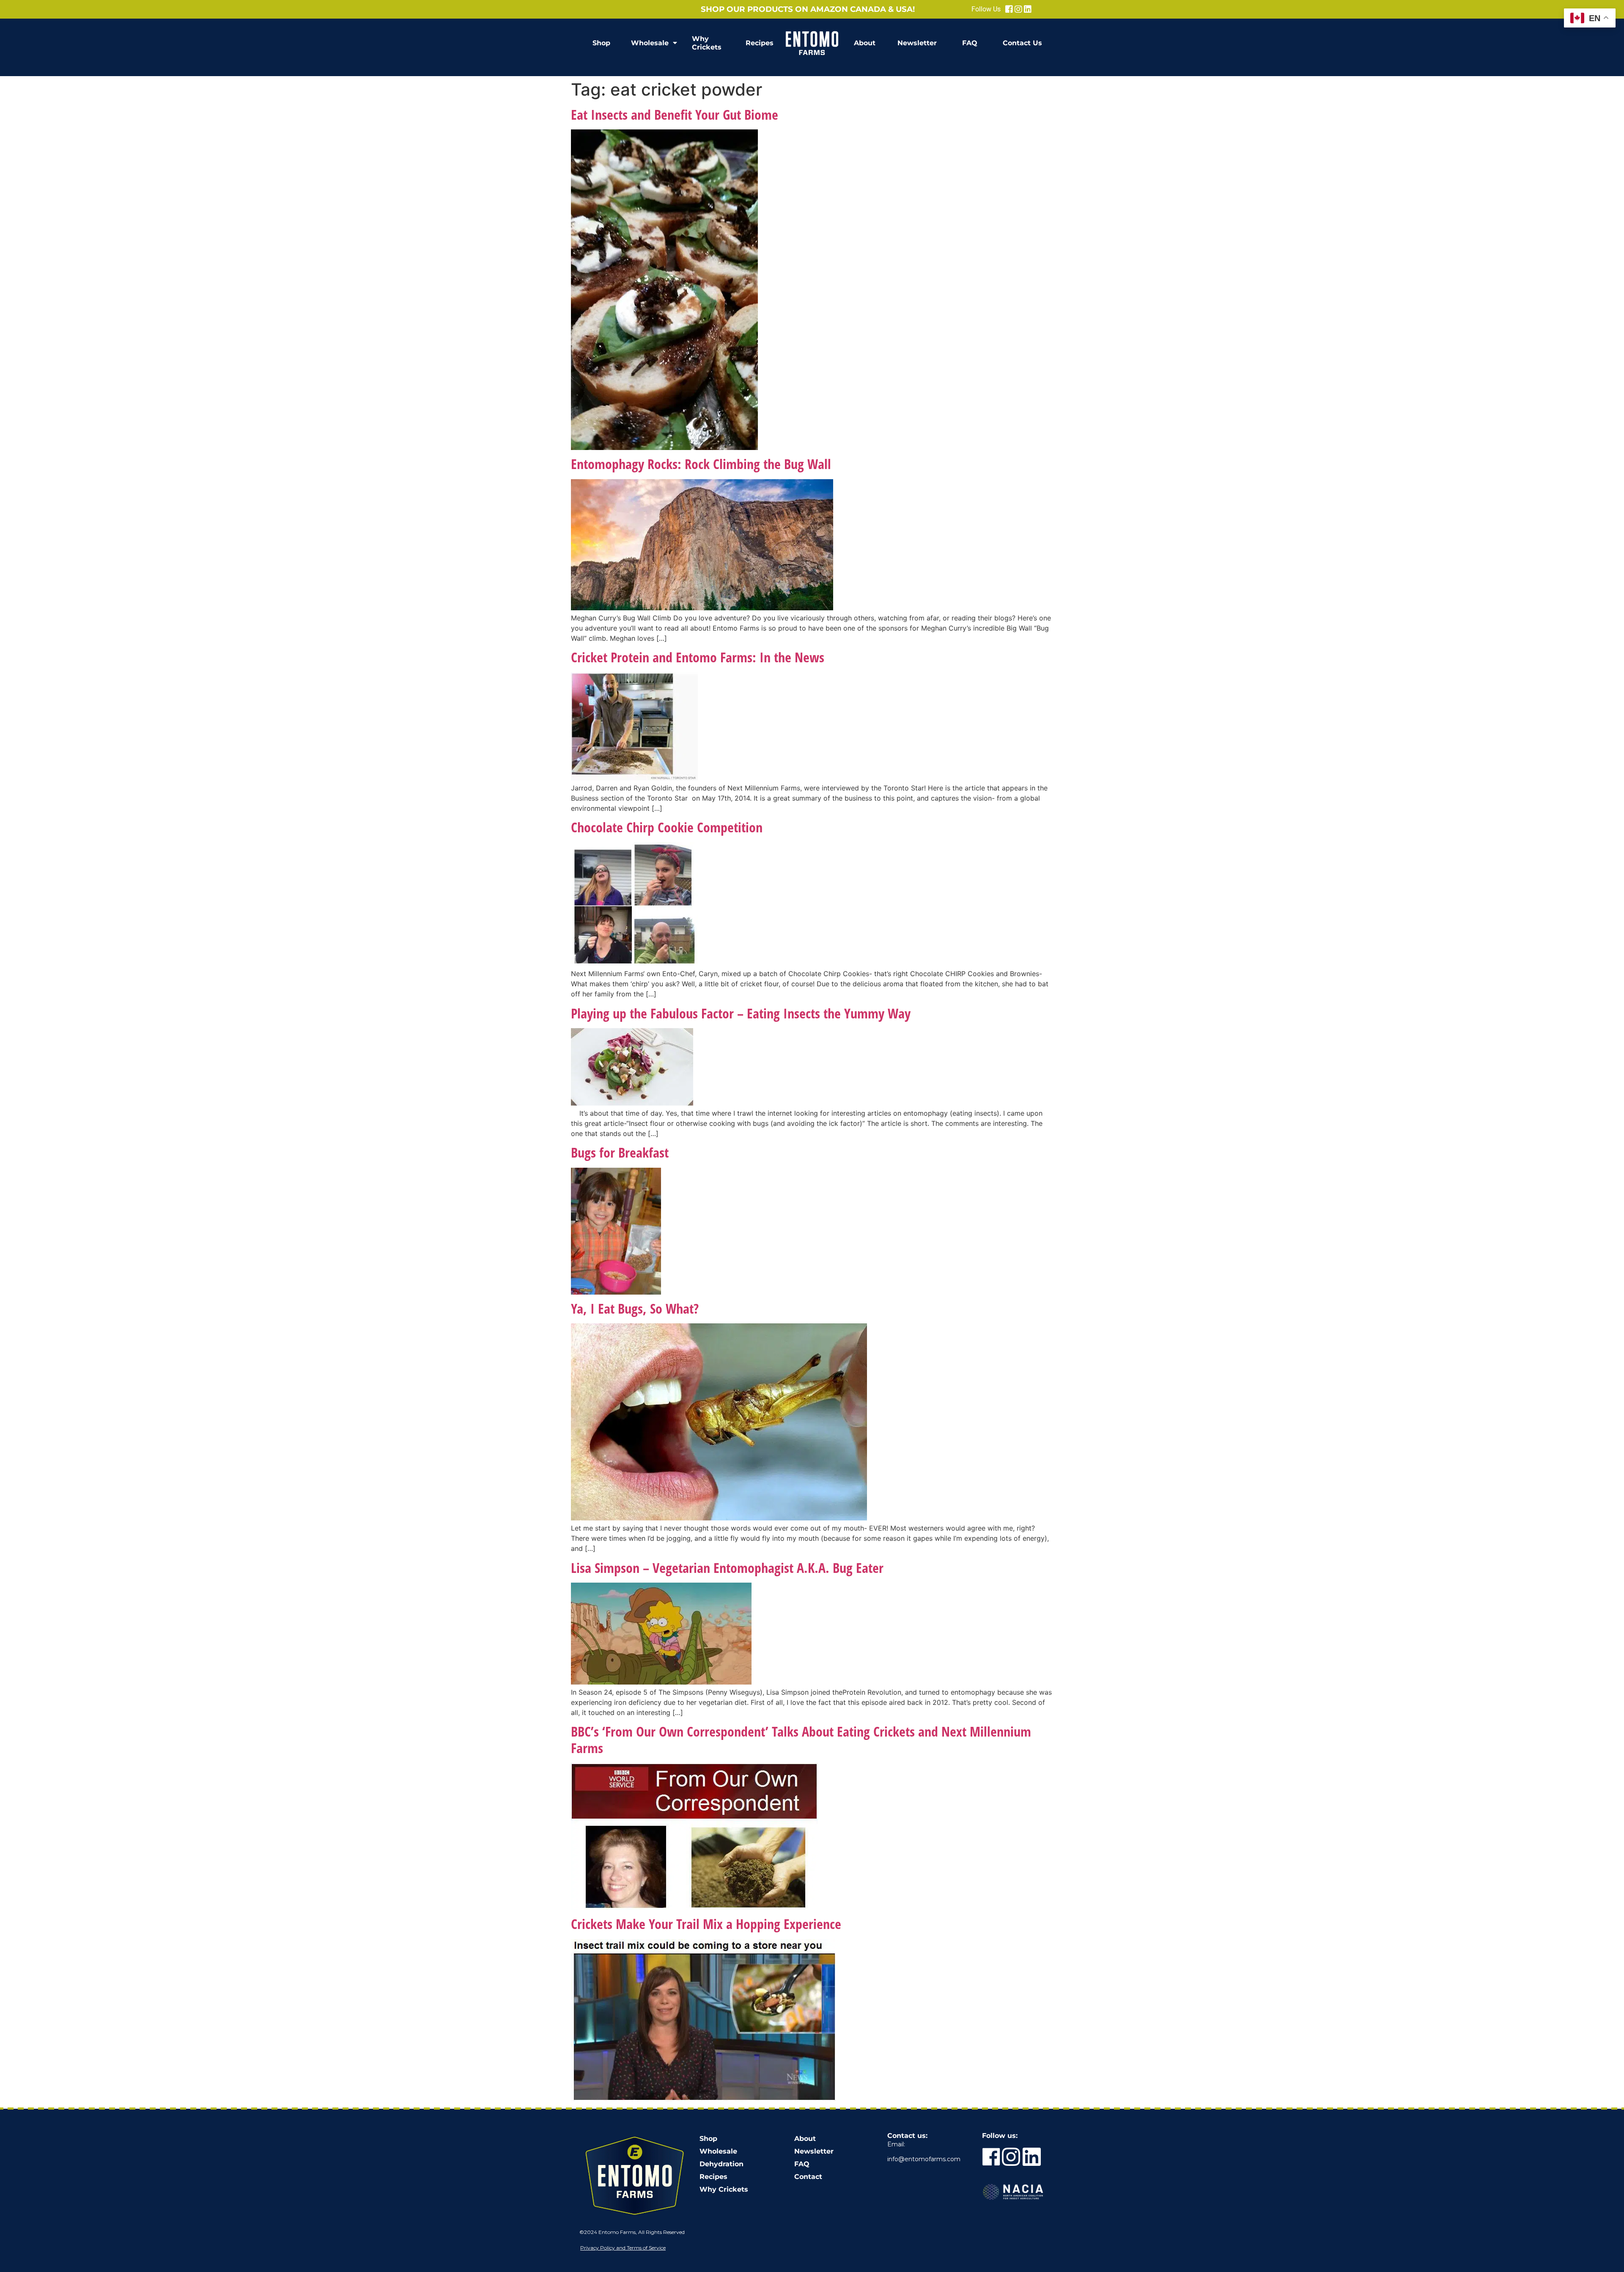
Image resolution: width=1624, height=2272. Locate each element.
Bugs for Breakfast (620, 1152)
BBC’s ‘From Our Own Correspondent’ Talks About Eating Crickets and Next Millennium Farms (801, 1739)
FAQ (970, 43)
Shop (601, 43)
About (865, 43)
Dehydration (721, 2164)
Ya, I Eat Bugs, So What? (635, 1308)
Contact (808, 2177)
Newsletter (917, 43)
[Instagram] (1018, 9)
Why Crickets (707, 43)
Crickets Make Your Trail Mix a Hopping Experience (706, 1924)
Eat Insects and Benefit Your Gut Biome (675, 114)
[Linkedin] (1028, 9)
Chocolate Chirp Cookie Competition (667, 827)
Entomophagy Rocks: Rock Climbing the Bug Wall (701, 464)
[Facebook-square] (1009, 9)
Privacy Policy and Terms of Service (623, 2248)
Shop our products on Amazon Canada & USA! (808, 9)
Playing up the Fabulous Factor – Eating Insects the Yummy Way (741, 1013)
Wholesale (650, 43)
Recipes (760, 43)
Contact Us (1022, 43)
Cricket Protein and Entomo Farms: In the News (698, 657)
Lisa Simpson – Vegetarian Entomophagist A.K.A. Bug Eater (727, 1568)
